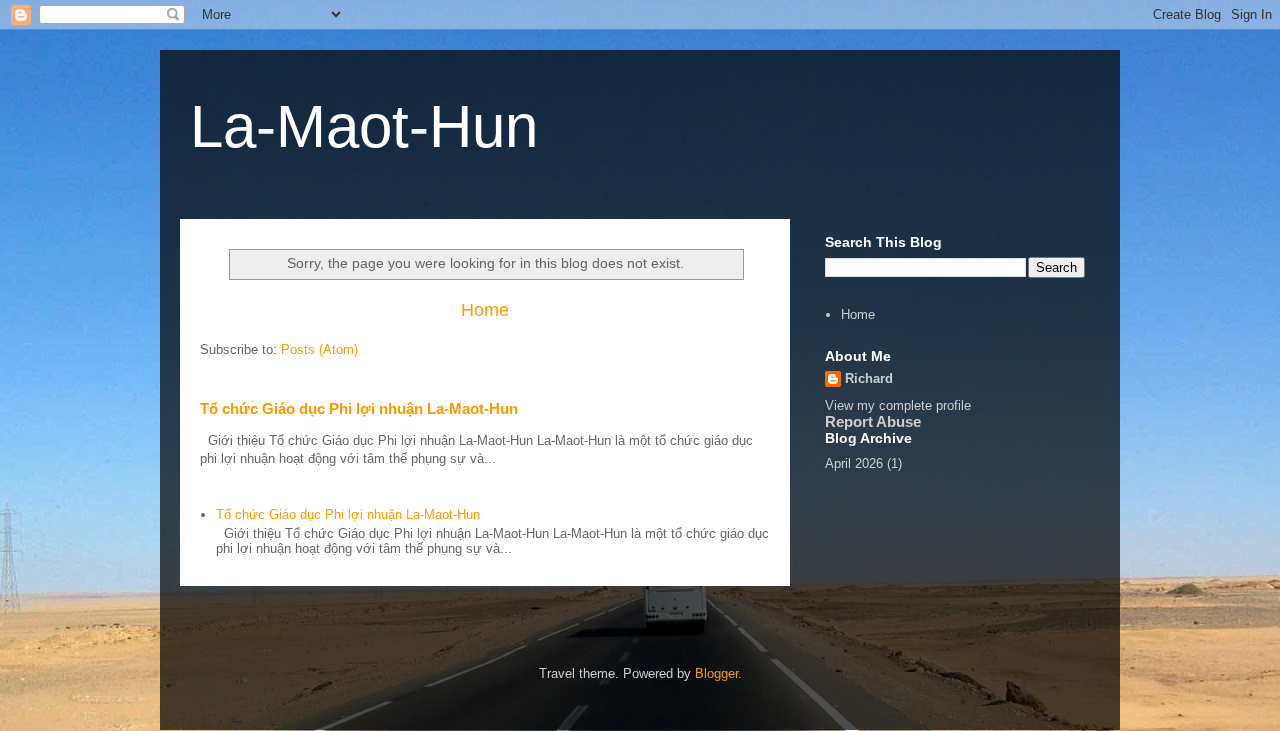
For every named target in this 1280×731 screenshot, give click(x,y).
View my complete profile (898, 405)
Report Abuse (873, 421)
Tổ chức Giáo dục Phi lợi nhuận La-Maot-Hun (359, 408)
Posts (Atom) (319, 349)
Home (485, 310)
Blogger (716, 673)
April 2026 (854, 463)
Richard (869, 378)
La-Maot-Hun (364, 126)
